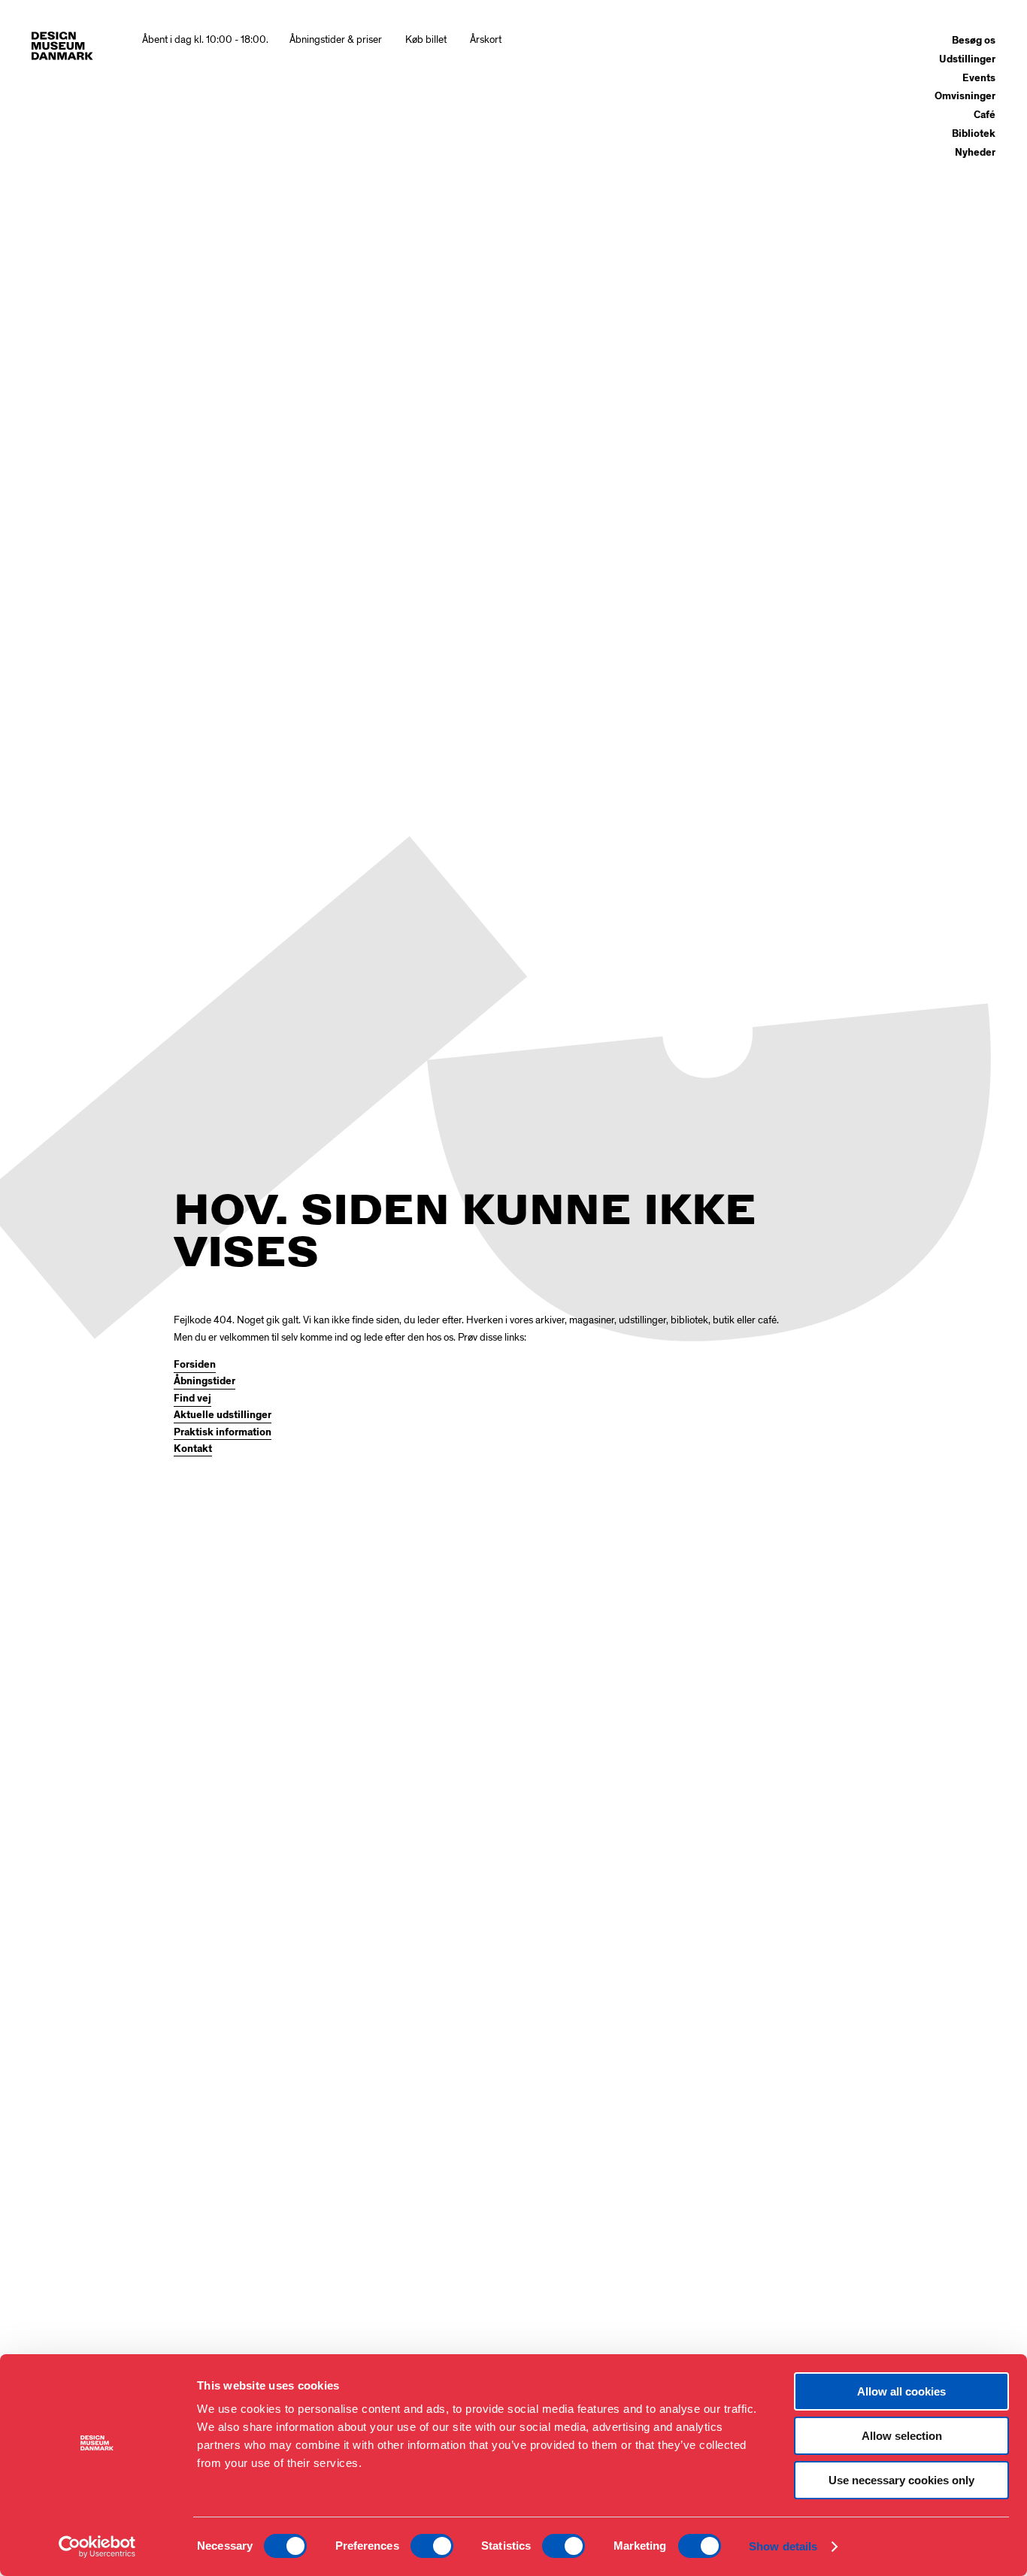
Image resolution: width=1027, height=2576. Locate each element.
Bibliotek (974, 134)
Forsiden (195, 1365)
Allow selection (902, 2436)
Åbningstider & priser (336, 39)
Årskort (486, 39)
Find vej (192, 1399)
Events (979, 78)
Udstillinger (967, 59)
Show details (783, 2546)
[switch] (432, 2546)
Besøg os (974, 41)
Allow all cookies (901, 2391)
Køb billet (426, 39)
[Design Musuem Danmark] (62, 46)
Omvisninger (965, 96)
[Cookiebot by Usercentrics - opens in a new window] (97, 2547)
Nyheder (975, 153)
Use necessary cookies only (901, 2480)
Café (985, 115)
